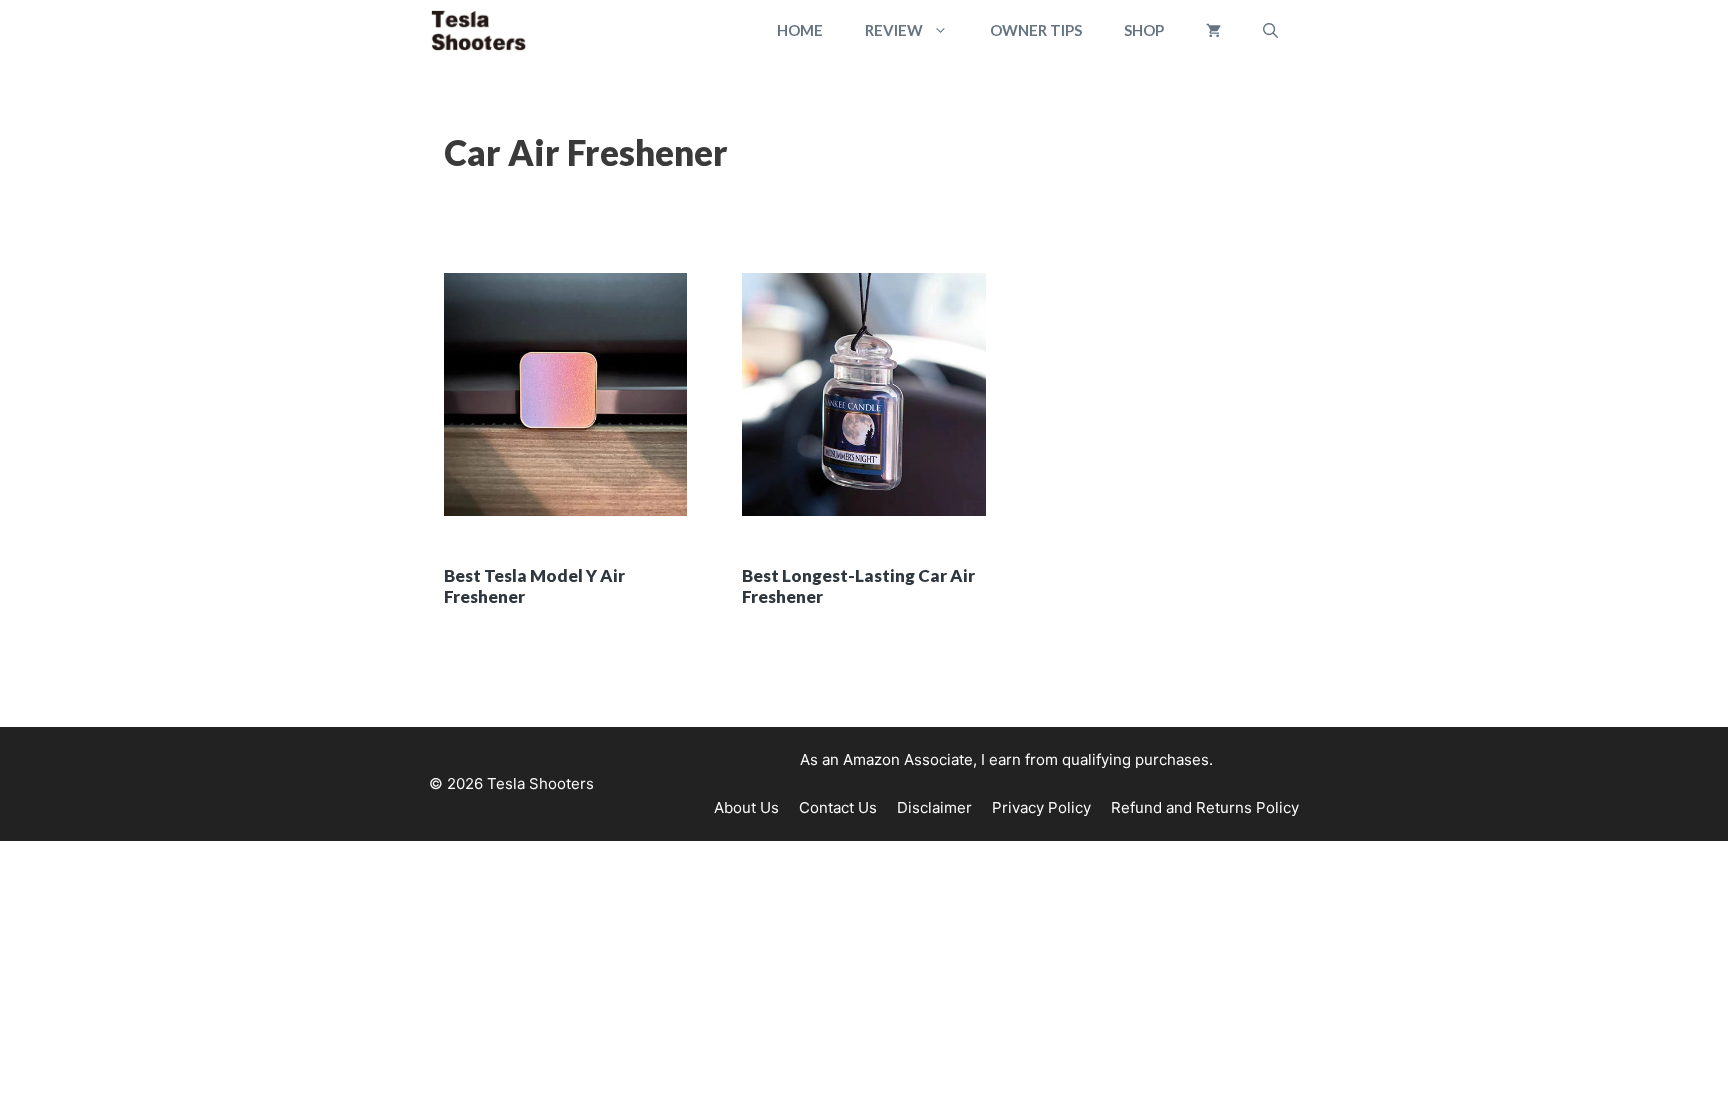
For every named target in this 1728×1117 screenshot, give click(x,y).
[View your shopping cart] (1213, 30)
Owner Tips (1036, 30)
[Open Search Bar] (1270, 30)
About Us (746, 807)
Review (894, 30)
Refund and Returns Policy (1205, 807)
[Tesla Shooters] (478, 30)
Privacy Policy (1041, 807)
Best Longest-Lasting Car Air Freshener (858, 585)
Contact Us (838, 807)
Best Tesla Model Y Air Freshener (534, 585)
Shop (1144, 30)
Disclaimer (934, 807)
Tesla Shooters (540, 783)
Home (800, 30)
